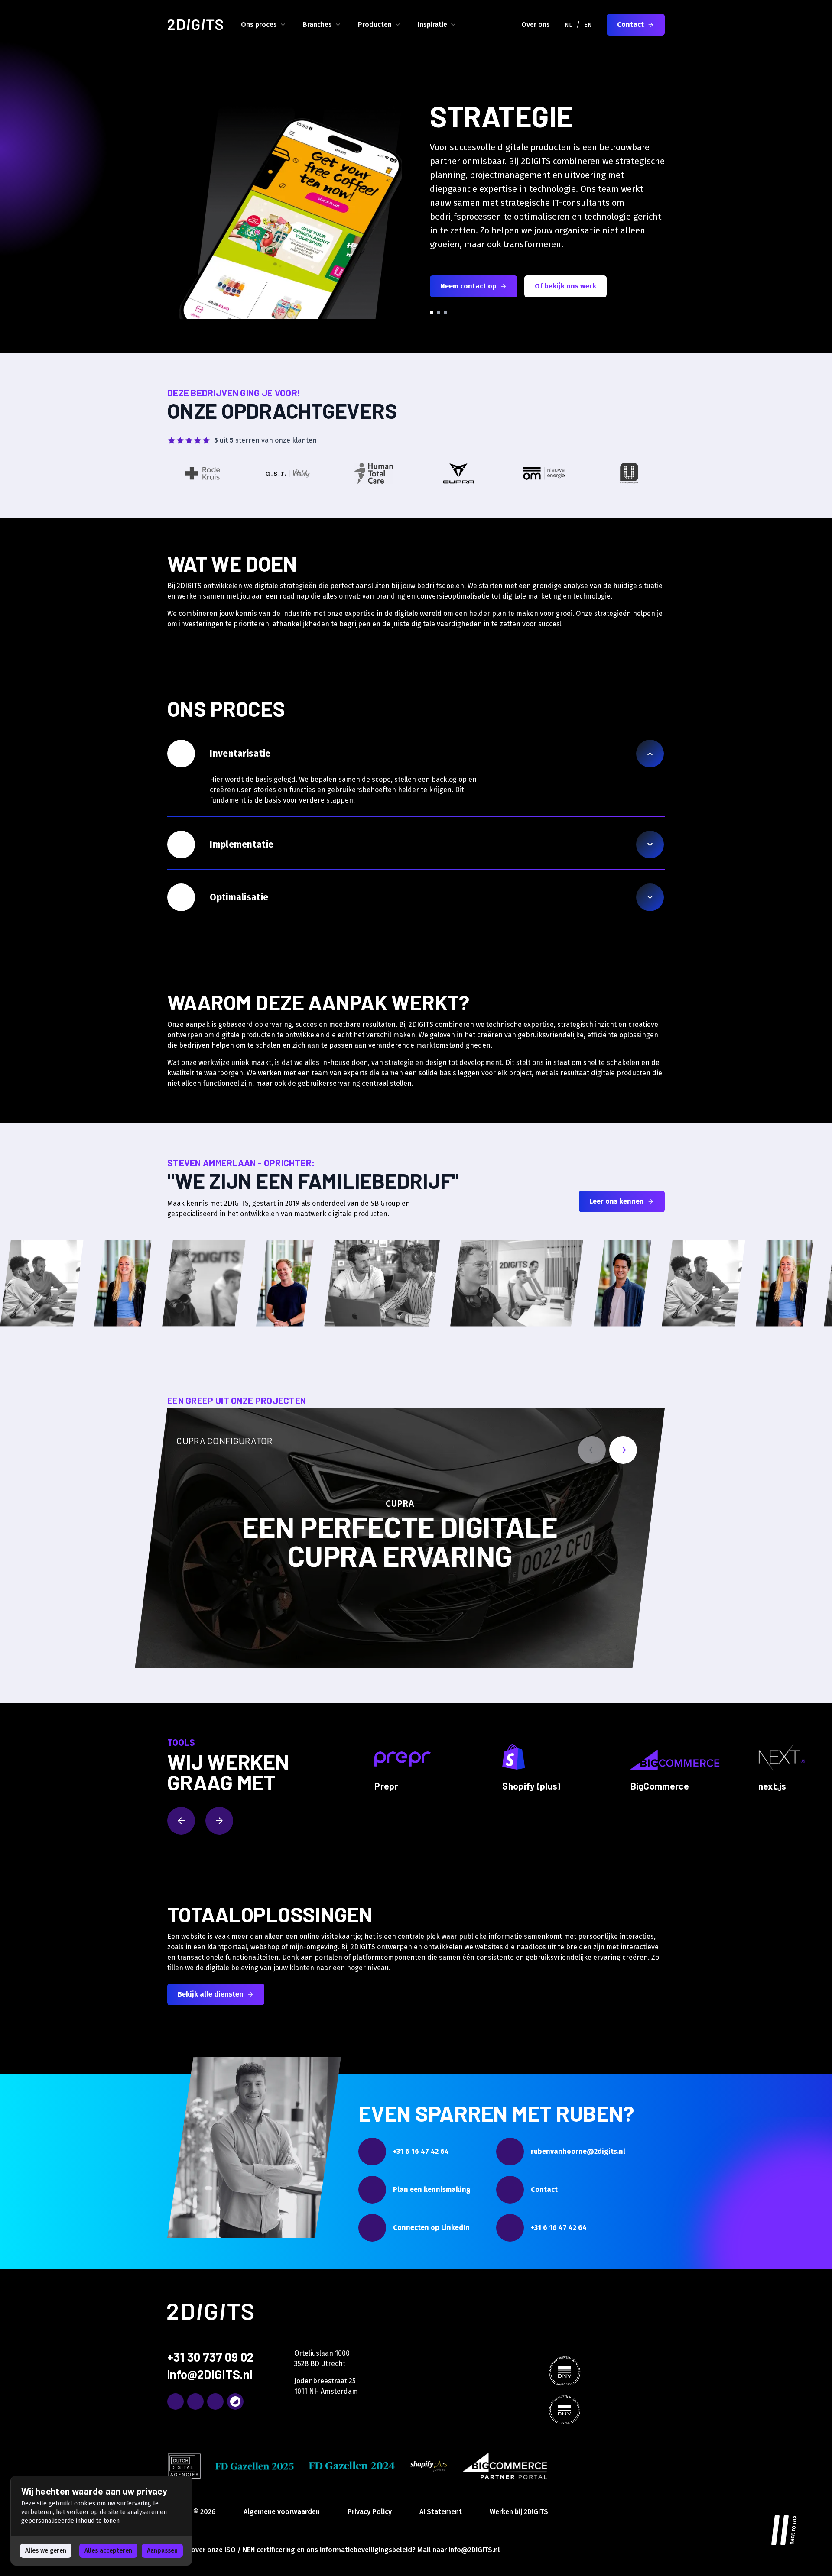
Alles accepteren (108, 2551)
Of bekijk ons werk (565, 286)
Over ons (536, 24)
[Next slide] (623, 1450)
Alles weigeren (46, 2551)
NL (568, 25)
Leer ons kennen (617, 1201)
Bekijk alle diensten (211, 1994)
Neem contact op (468, 286)
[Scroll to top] (784, 2528)
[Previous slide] (592, 1450)
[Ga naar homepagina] (195, 25)
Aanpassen (162, 2551)
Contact (630, 24)
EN (588, 25)
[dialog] (101, 2521)
